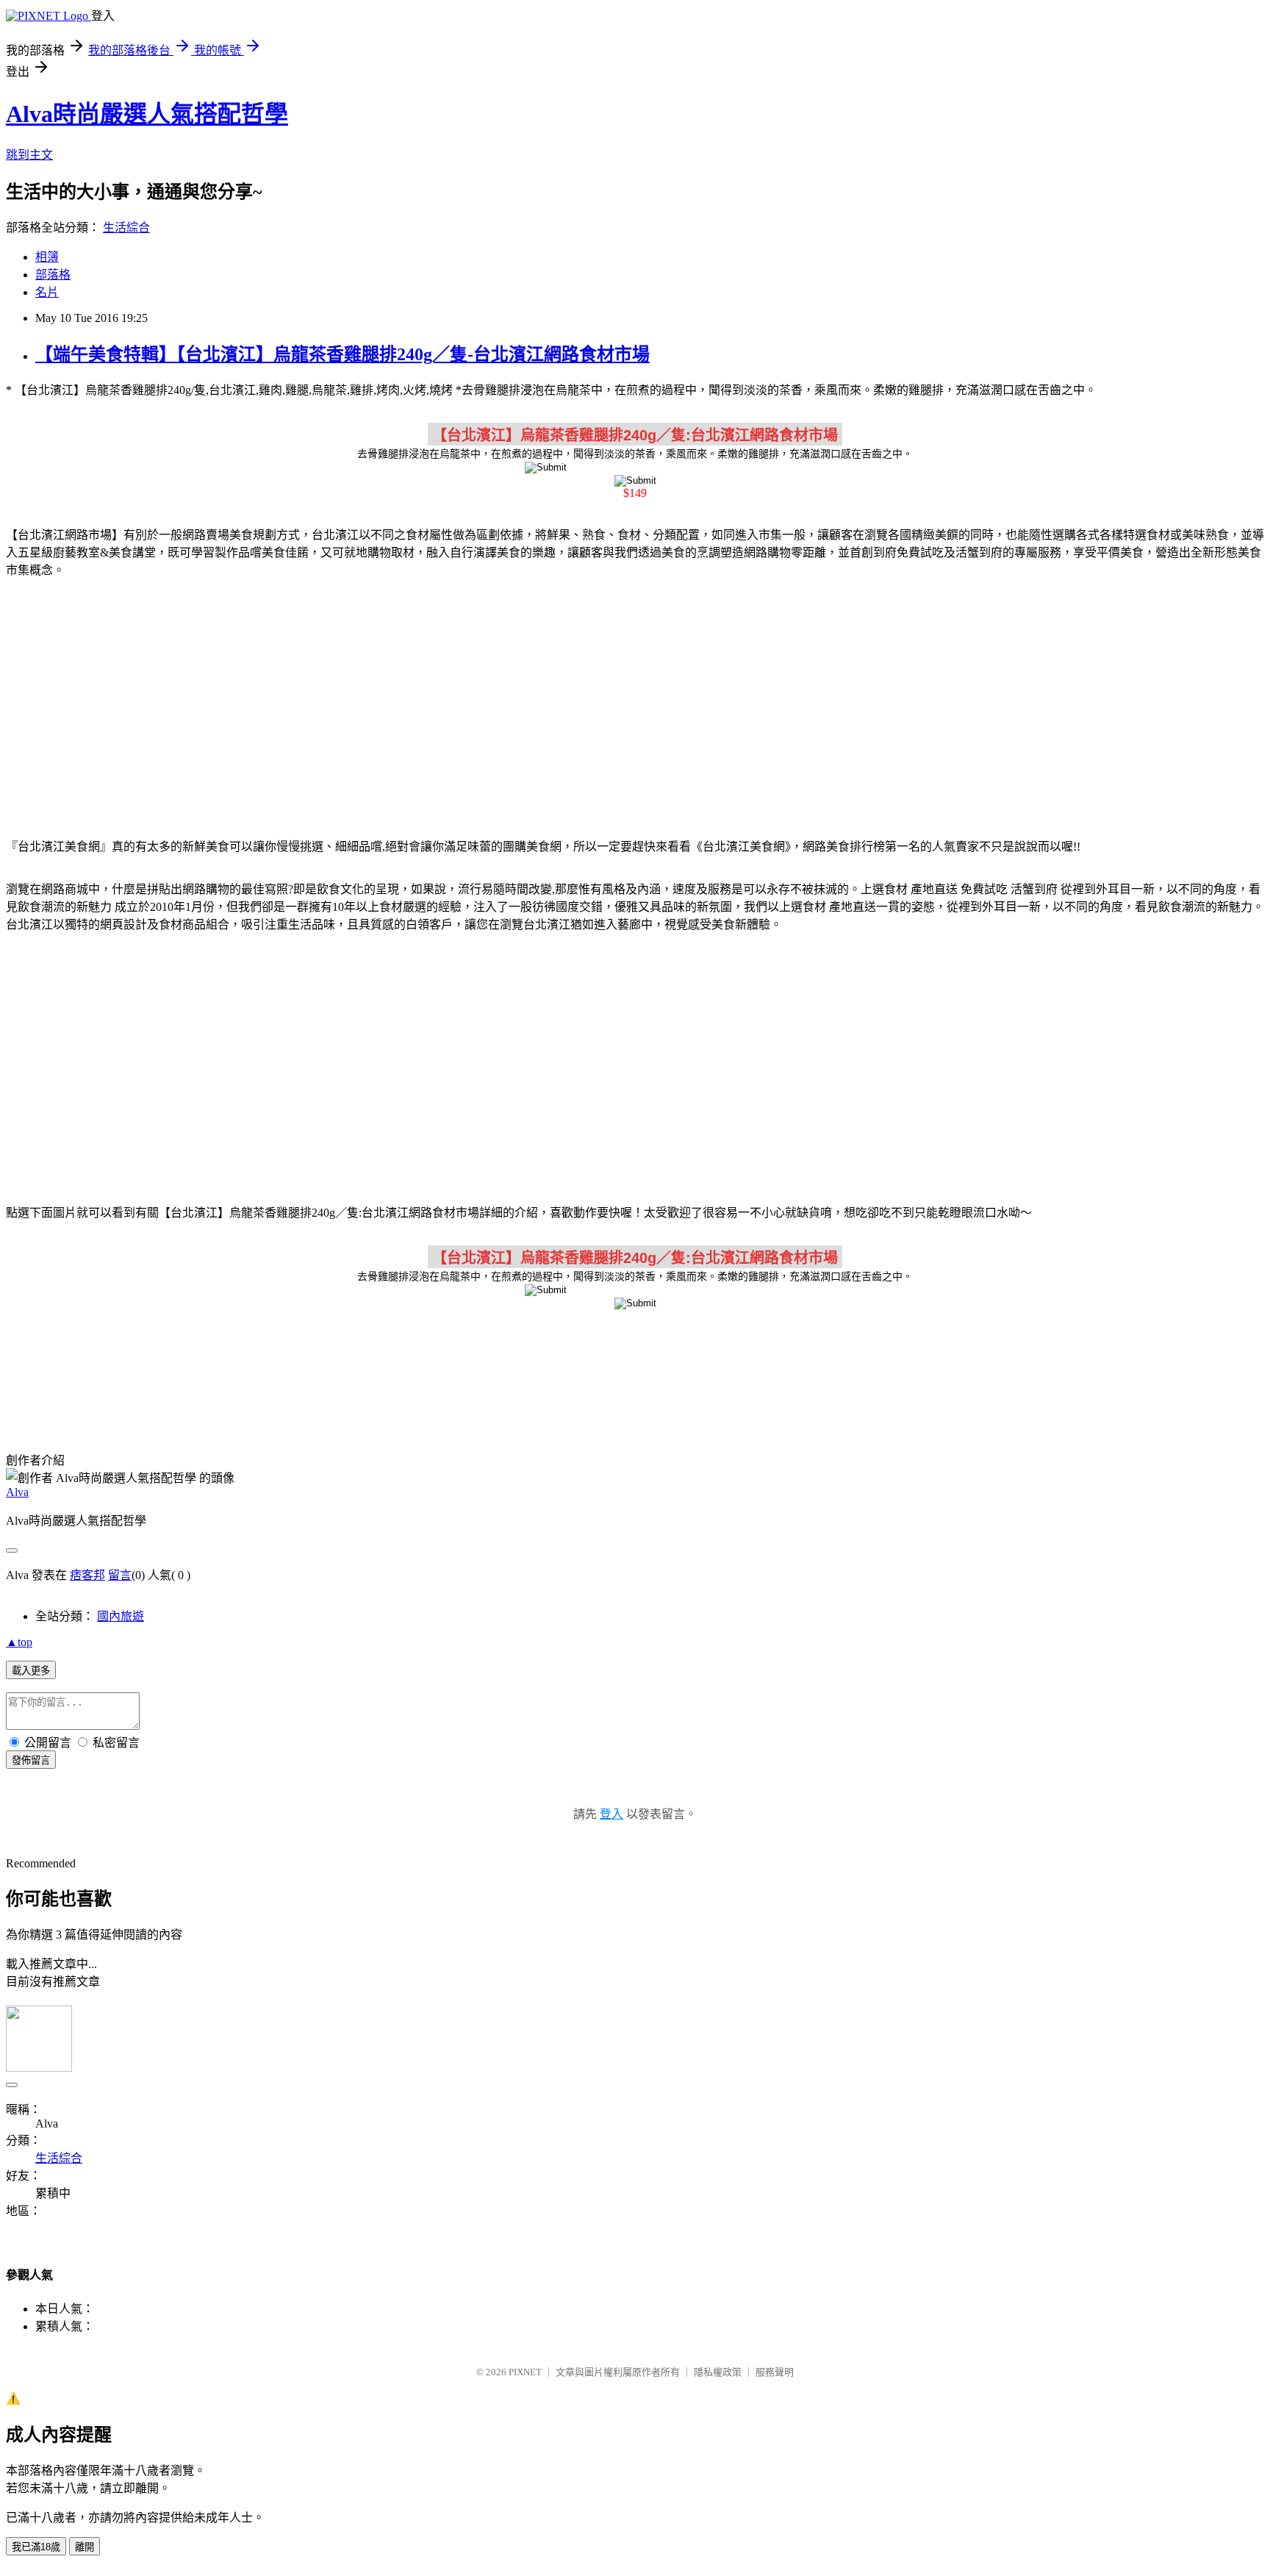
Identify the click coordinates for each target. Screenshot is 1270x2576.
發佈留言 (31, 1760)
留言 (120, 1575)
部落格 (53, 275)
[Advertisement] (635, 706)
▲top (19, 1642)
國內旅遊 (121, 1616)
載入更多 (31, 1671)
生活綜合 (126, 228)
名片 (47, 292)
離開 (85, 2547)
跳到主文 (29, 155)
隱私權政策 (718, 2372)
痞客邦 (87, 1575)
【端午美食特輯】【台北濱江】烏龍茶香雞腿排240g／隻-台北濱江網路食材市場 (342, 354)
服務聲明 (775, 2372)
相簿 (47, 257)
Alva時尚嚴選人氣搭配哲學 (147, 114)
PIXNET (525, 2372)
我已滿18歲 (36, 2547)
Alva (17, 1492)
